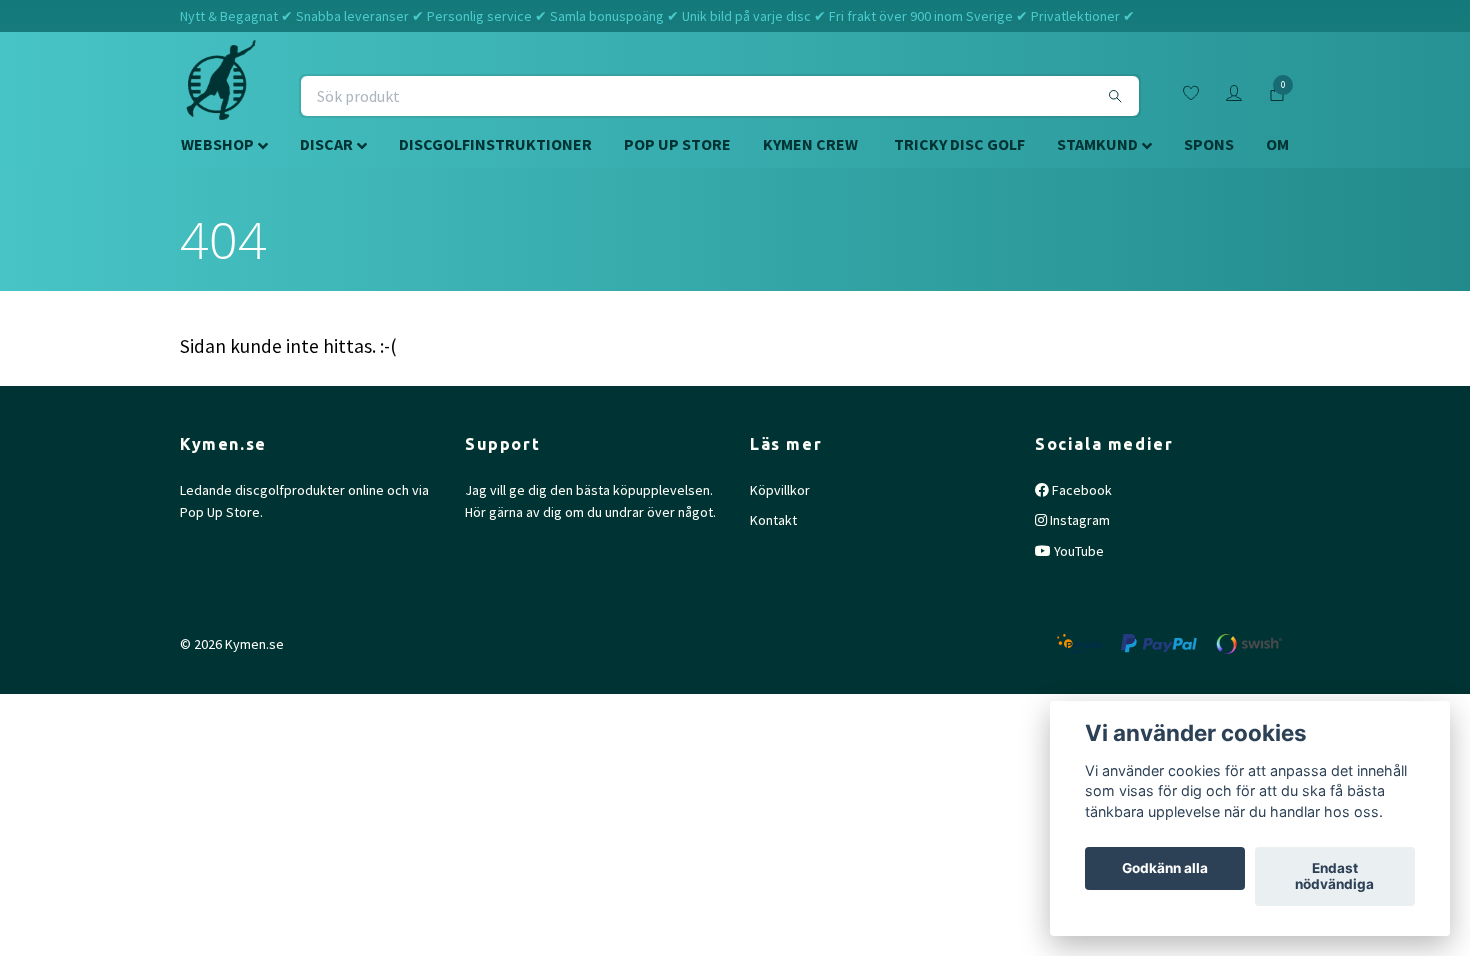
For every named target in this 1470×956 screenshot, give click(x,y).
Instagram (1078, 520)
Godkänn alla (1165, 869)
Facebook (1080, 490)
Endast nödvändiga (1334, 877)
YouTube (1077, 551)
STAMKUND (1097, 144)
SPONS (1209, 144)
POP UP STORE (677, 144)
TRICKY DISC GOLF (959, 144)
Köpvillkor (780, 490)
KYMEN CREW (810, 144)
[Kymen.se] (221, 96)
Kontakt (773, 520)
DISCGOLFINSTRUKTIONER (495, 144)
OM (1277, 144)
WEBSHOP (217, 144)
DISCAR (326, 144)
